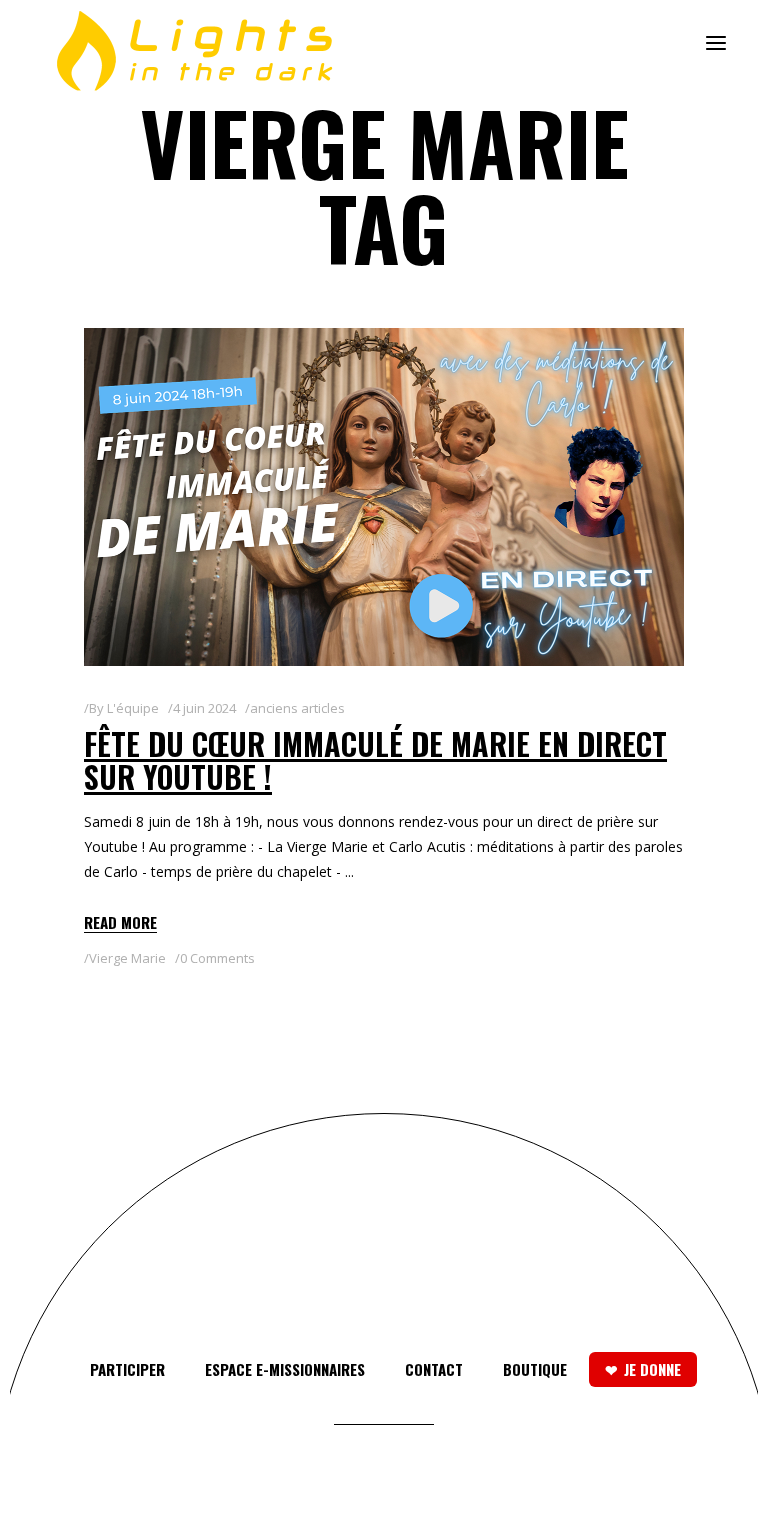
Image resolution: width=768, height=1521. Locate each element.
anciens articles (297, 708)
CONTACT (434, 1369)
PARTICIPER (127, 1369)
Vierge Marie (127, 958)
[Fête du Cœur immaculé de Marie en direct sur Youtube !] (384, 497)
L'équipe (133, 708)
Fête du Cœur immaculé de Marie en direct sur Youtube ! (375, 760)
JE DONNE (652, 1369)
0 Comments (217, 958)
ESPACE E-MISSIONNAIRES (285, 1369)
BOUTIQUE (535, 1369)
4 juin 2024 (204, 708)
